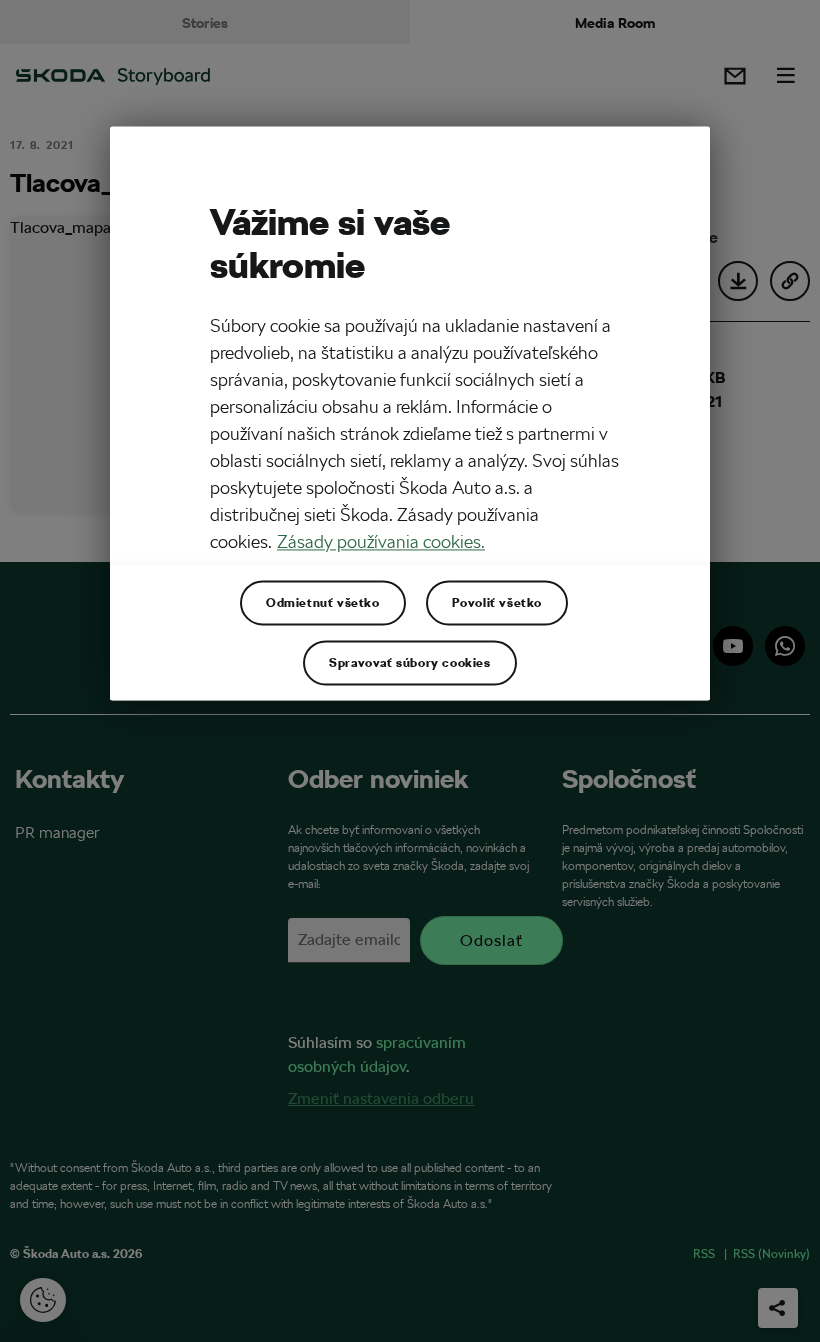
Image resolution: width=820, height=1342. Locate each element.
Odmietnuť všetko (323, 602)
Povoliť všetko (497, 602)
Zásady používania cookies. (381, 541)
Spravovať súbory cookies (409, 662)
